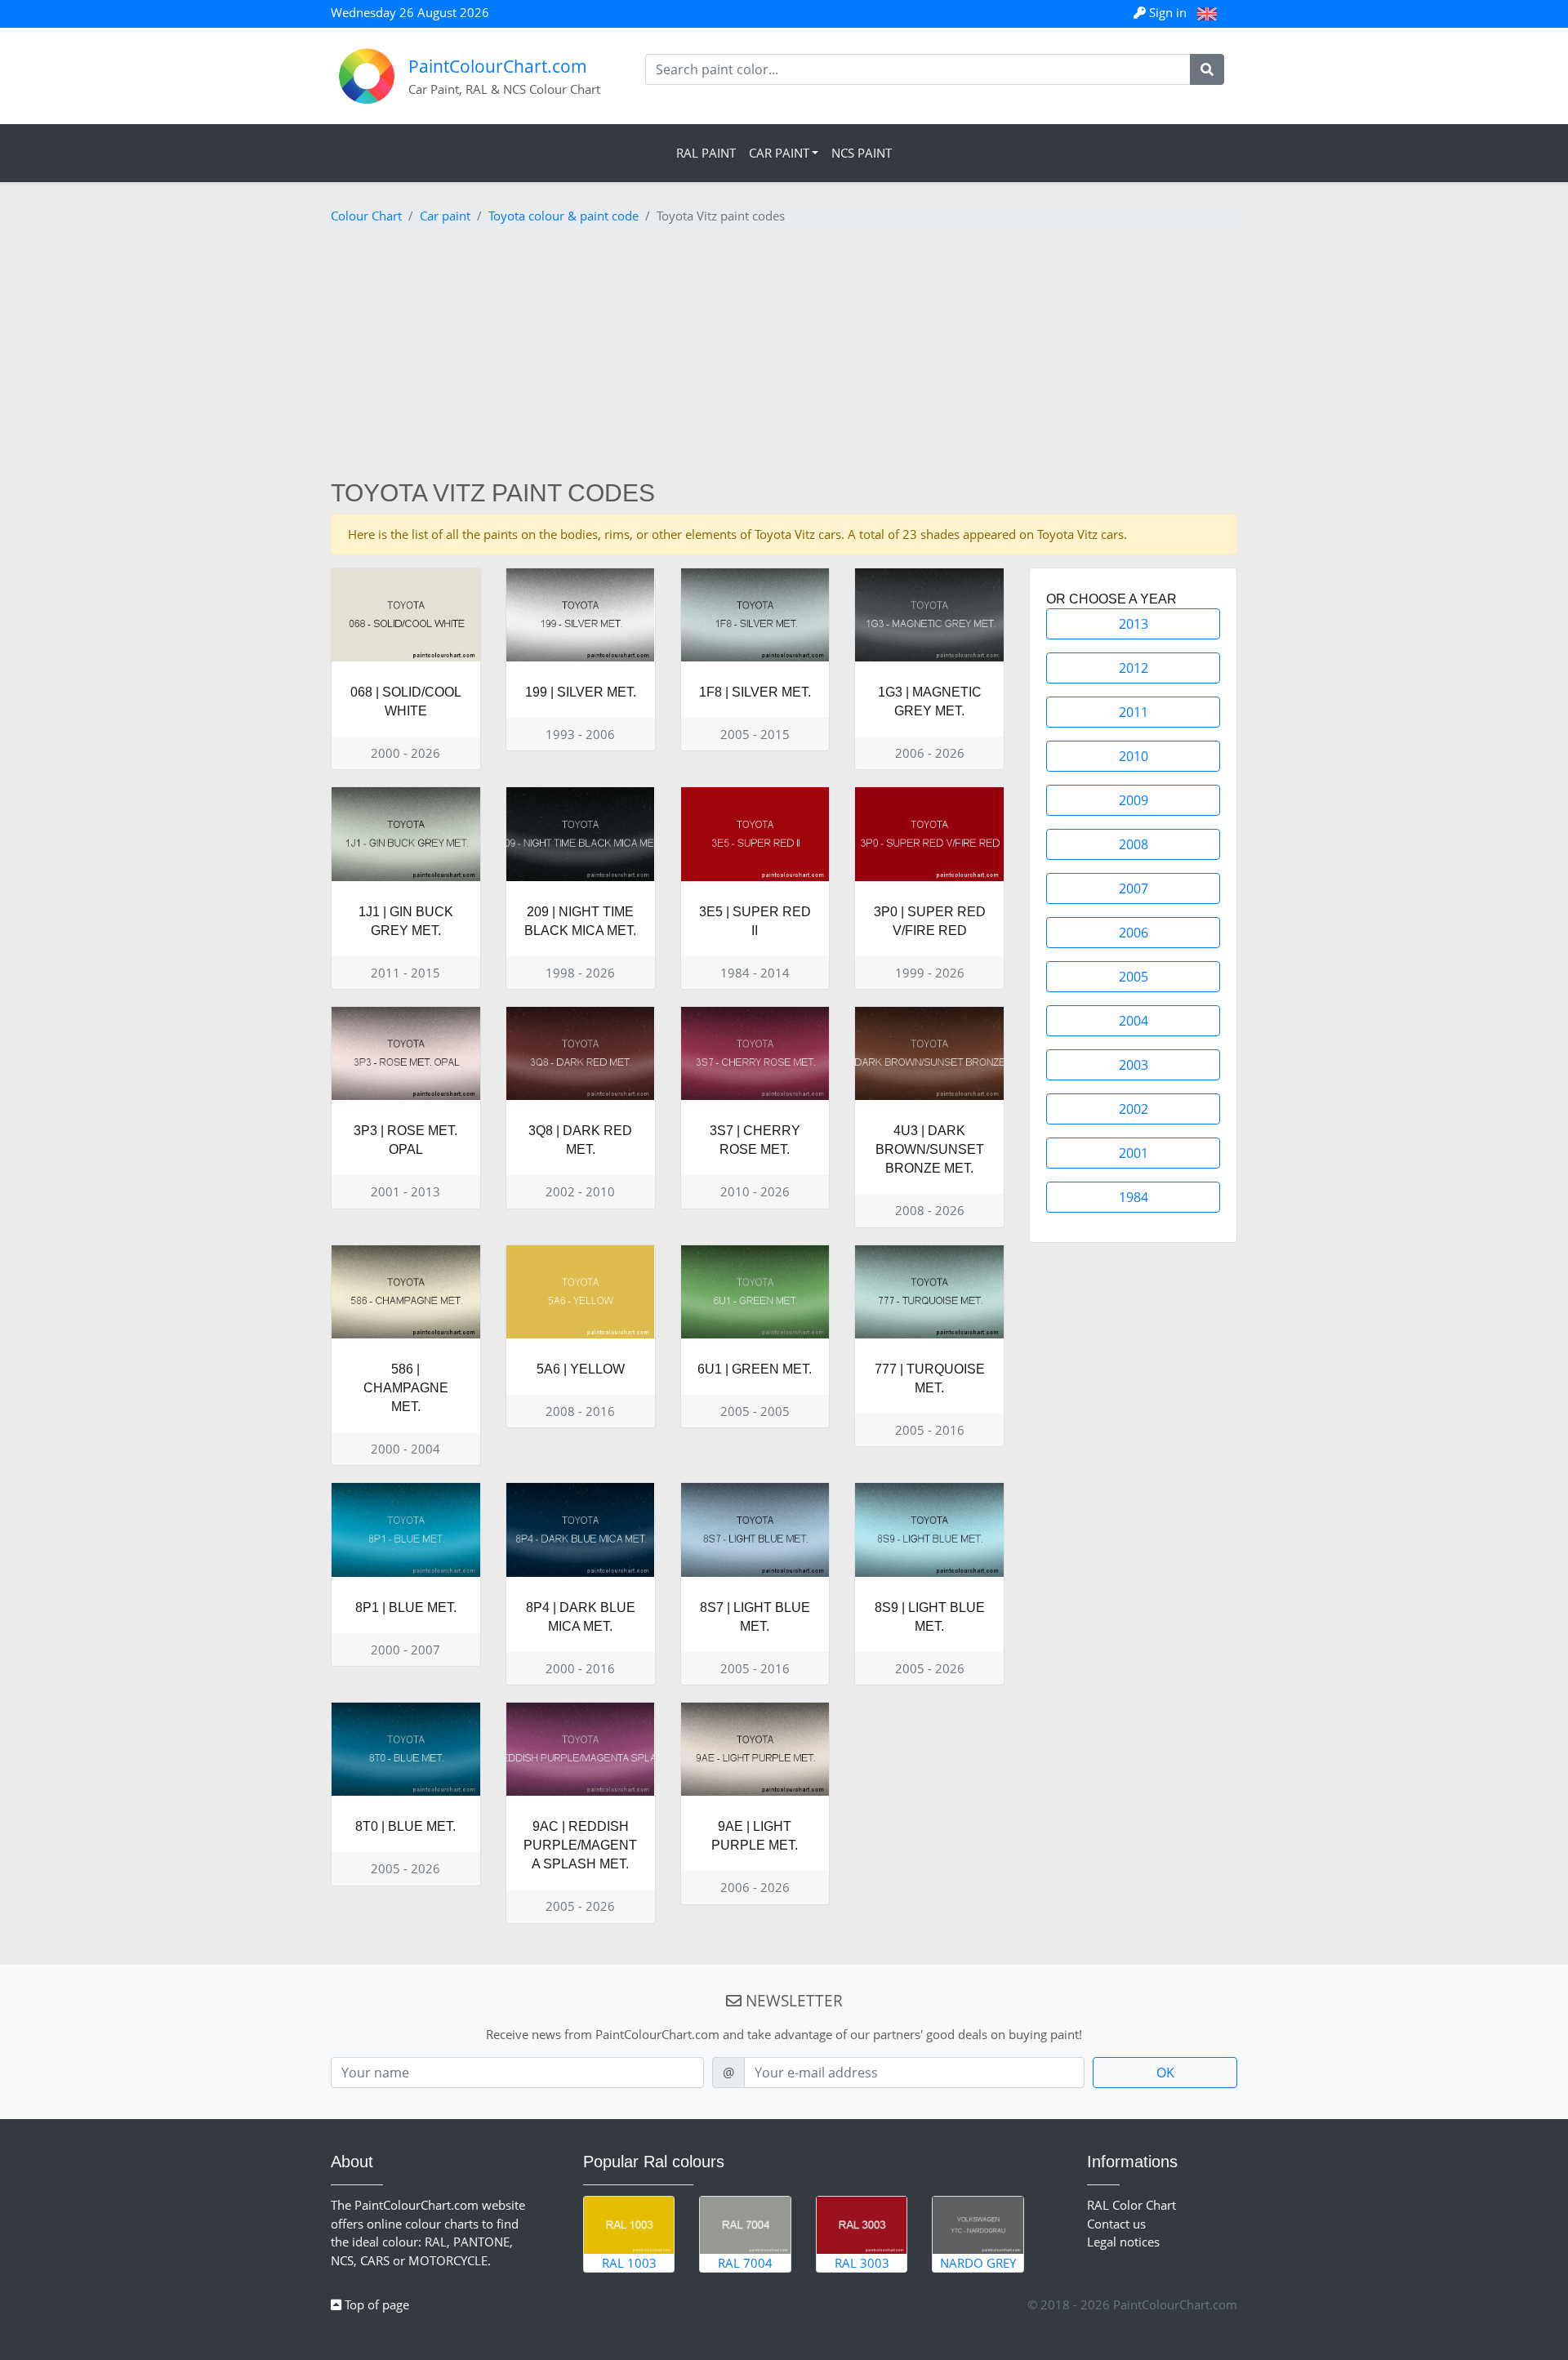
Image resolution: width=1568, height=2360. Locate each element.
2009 (1134, 800)
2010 (1134, 756)
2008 (1134, 844)
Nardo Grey (978, 2263)
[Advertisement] (784, 356)
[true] (1207, 69)
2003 (1134, 1065)
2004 (1134, 1021)
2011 (1134, 712)
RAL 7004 (745, 2263)
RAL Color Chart (1131, 2205)
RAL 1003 (629, 2263)
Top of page (375, 2304)
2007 (1134, 888)
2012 (1134, 668)
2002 (1134, 1109)
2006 (1134, 933)
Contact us (1116, 2224)
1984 (1134, 1197)
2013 (1134, 624)
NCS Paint (862, 153)
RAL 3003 (862, 2263)
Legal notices (1123, 2242)
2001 (1134, 1153)
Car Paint (779, 153)
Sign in (1168, 12)
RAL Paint (706, 153)
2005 (1134, 977)
